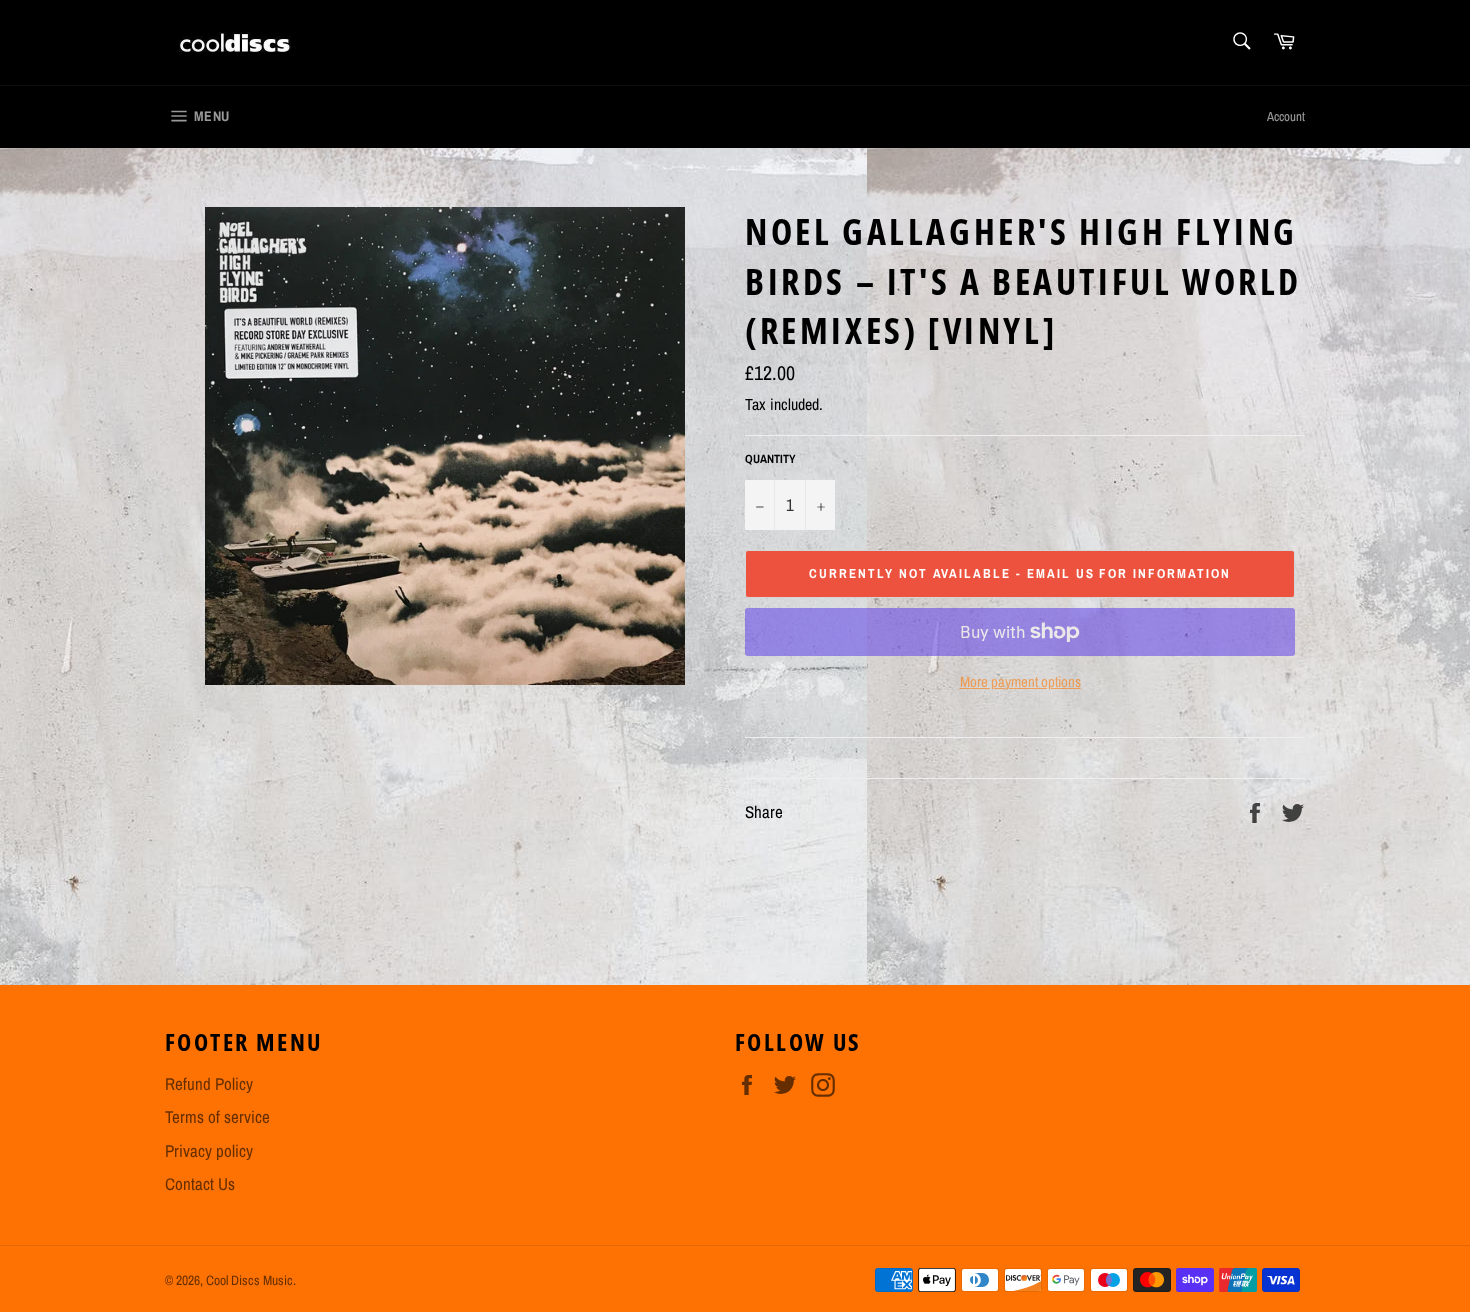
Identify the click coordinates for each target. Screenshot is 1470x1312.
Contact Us (200, 1183)
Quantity (770, 459)
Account (1286, 116)
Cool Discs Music (249, 1280)
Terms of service (217, 1116)
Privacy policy (209, 1150)
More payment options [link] (1020, 682)
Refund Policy (209, 1083)
